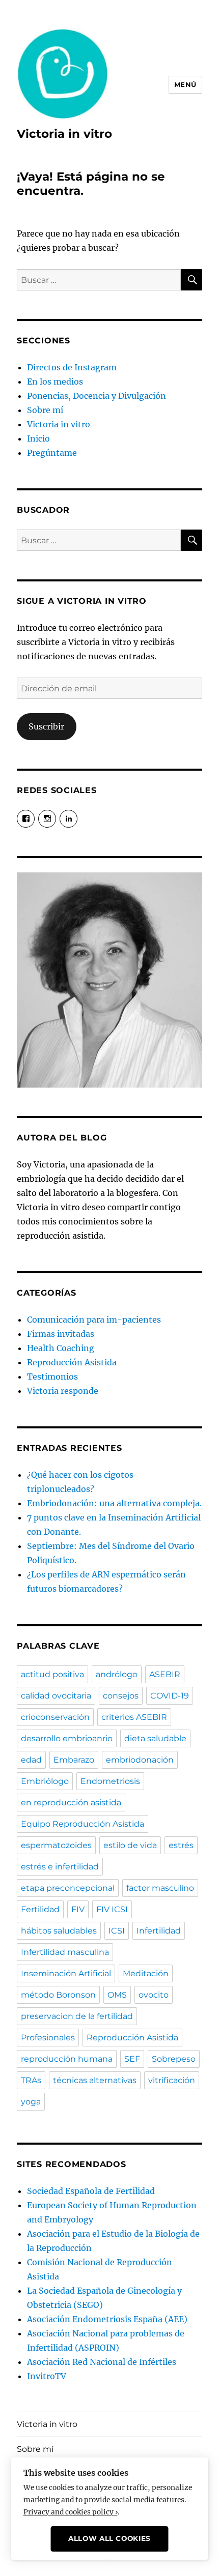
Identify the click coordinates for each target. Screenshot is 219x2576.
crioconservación (55, 1717)
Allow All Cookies (109, 2538)
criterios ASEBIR (134, 1717)
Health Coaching (61, 1348)
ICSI (117, 1931)
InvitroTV (47, 2376)
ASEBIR (165, 1674)
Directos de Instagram (72, 367)
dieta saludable (155, 1738)
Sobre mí (45, 410)
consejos (121, 1696)
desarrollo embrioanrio (67, 1738)
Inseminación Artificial (66, 1973)
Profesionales (48, 2038)
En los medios (55, 382)
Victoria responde (63, 1391)
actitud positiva (52, 1674)
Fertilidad (40, 1909)
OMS (117, 1995)
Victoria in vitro (64, 134)
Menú (185, 84)
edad (31, 1760)
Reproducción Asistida (72, 1362)
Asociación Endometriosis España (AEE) (107, 2319)
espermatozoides (56, 1845)
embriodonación (140, 1760)
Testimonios (52, 1377)
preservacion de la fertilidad (77, 2016)
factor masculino (160, 1888)
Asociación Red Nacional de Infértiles (102, 2362)
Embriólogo (45, 1781)
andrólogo (117, 1674)
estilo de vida (130, 1845)
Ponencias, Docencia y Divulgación (97, 396)
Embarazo (74, 1760)
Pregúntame (52, 453)
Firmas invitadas (61, 1334)
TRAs (31, 2080)
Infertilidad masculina (65, 1952)
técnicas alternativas (95, 2080)
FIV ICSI (112, 1909)
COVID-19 (170, 1696)
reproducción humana (67, 2059)
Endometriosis (110, 1781)
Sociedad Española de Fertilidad (91, 2191)
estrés (181, 1845)
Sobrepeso (174, 2059)
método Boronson (58, 1995)
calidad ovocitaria (56, 1696)
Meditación (146, 1973)
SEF (132, 2059)
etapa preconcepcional (68, 1888)
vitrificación (172, 2080)
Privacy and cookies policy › (71, 2512)
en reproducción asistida (71, 1803)
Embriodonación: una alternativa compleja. (114, 1503)
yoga (31, 2102)
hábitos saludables (59, 1931)
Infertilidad (159, 1931)
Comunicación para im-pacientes (94, 1320)
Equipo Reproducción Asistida (83, 1824)
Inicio (38, 438)
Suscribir (46, 726)
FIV (78, 1909)
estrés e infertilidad (60, 1867)
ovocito (154, 1995)
